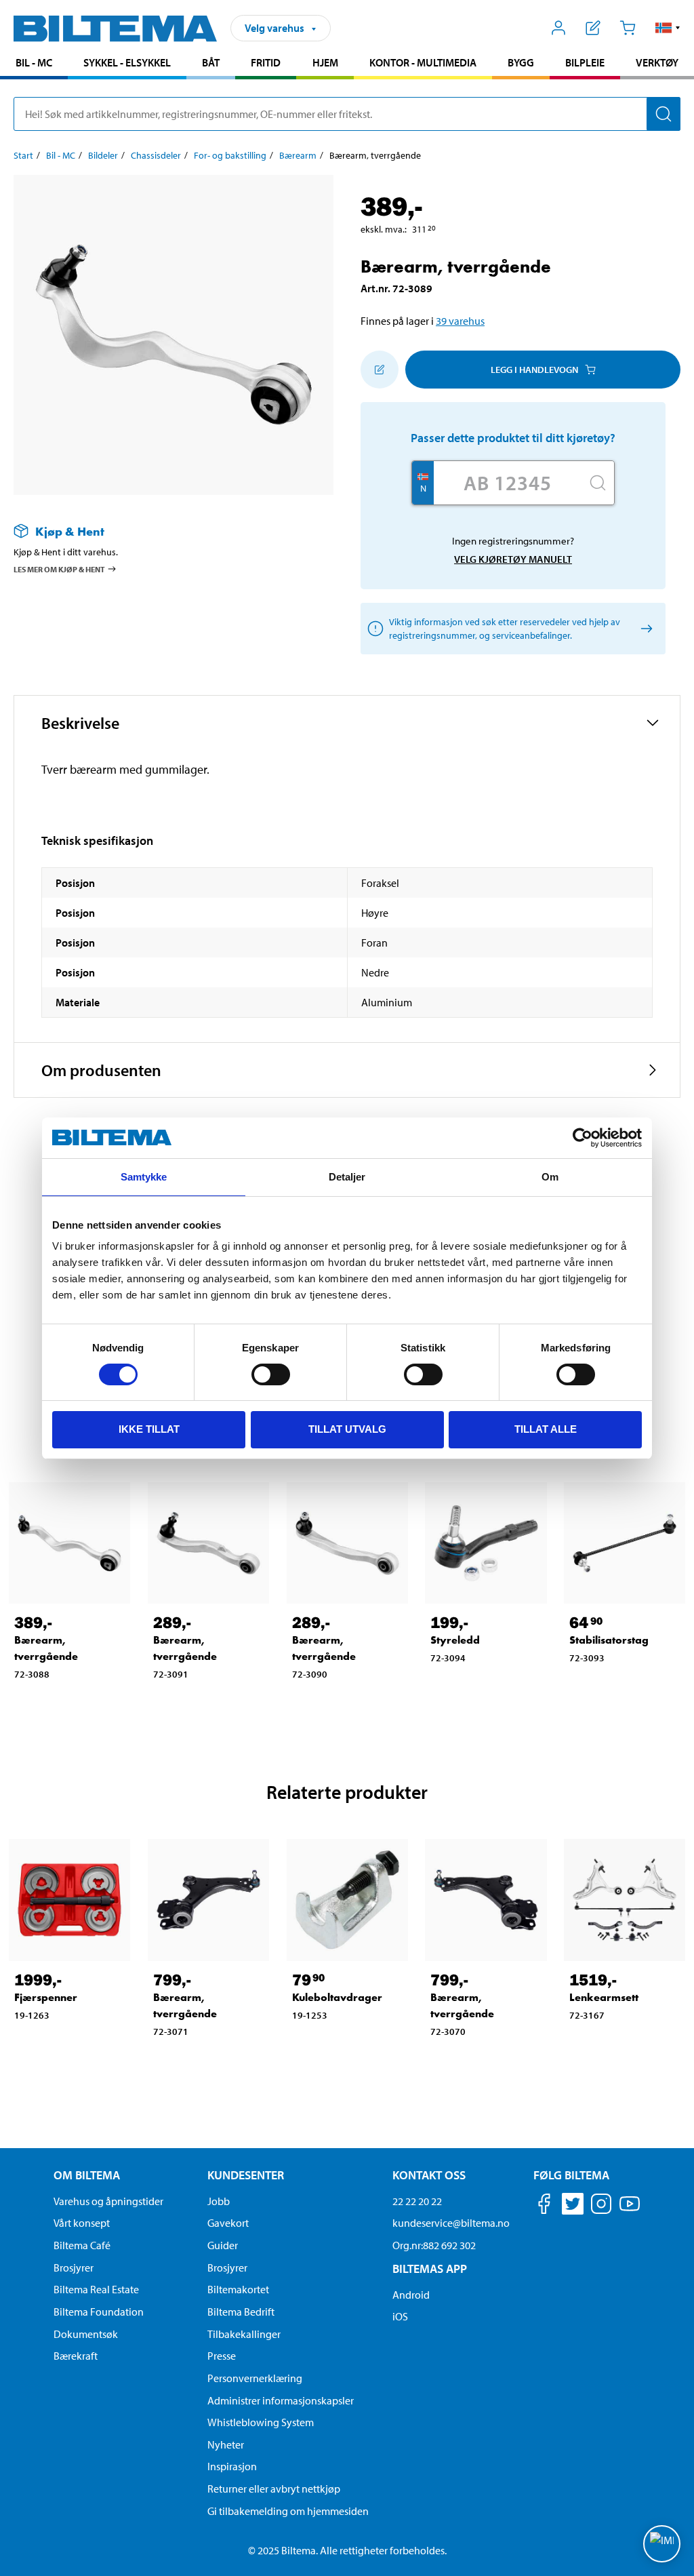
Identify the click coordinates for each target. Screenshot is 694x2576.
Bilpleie (585, 62)
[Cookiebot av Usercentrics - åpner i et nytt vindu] (583, 1138)
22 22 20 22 (417, 2201)
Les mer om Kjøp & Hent (59, 569)
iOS (400, 2316)
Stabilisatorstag (609, 1640)
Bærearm (298, 155)
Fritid (266, 62)
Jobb (219, 2201)
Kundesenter (246, 2175)
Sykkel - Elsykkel (127, 62)
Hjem (325, 62)
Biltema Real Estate (96, 2289)
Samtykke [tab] (144, 1177)
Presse (222, 2356)
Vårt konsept (82, 2223)
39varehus (460, 321)
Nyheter (226, 2444)
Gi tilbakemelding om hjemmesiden (288, 2511)
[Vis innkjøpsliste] (593, 28)
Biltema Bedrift (241, 2312)
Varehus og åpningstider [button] (108, 2201)
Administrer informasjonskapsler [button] (281, 2400)
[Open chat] (662, 2544)
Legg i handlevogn (534, 370)
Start (23, 155)
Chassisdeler (156, 155)
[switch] (271, 1374)
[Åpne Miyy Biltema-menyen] (559, 28)
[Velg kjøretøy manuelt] (644, 629)
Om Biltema (87, 2175)
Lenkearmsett (604, 1997)
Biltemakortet (238, 2289)
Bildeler (103, 155)
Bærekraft (76, 2356)
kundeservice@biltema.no (451, 2223)
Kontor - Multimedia (423, 62)
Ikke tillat (149, 1429)
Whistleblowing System (261, 2422)
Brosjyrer (74, 2267)
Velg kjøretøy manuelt (513, 559)
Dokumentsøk (86, 2334)
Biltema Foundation (99, 2312)
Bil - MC (34, 62)
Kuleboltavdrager (337, 1997)
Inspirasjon (232, 2466)
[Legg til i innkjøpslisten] (380, 370)
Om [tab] (550, 1177)
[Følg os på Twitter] (573, 2206)
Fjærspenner (46, 1997)
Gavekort (228, 2223)
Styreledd (455, 1640)
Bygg (521, 62)
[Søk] (664, 114)
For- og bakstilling (230, 155)
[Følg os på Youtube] (630, 2210)
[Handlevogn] (627, 28)
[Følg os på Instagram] (601, 2206)
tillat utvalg (347, 1429)
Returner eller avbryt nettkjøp (274, 2489)
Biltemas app (430, 2268)
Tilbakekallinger (244, 2334)
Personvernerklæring (255, 2378)
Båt (211, 62)
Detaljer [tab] (347, 1177)
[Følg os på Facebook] (544, 2206)
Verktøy (657, 62)
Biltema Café (82, 2245)
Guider (223, 2245)
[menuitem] (34, 64)
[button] (668, 28)
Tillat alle (546, 1429)
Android (411, 2295)
